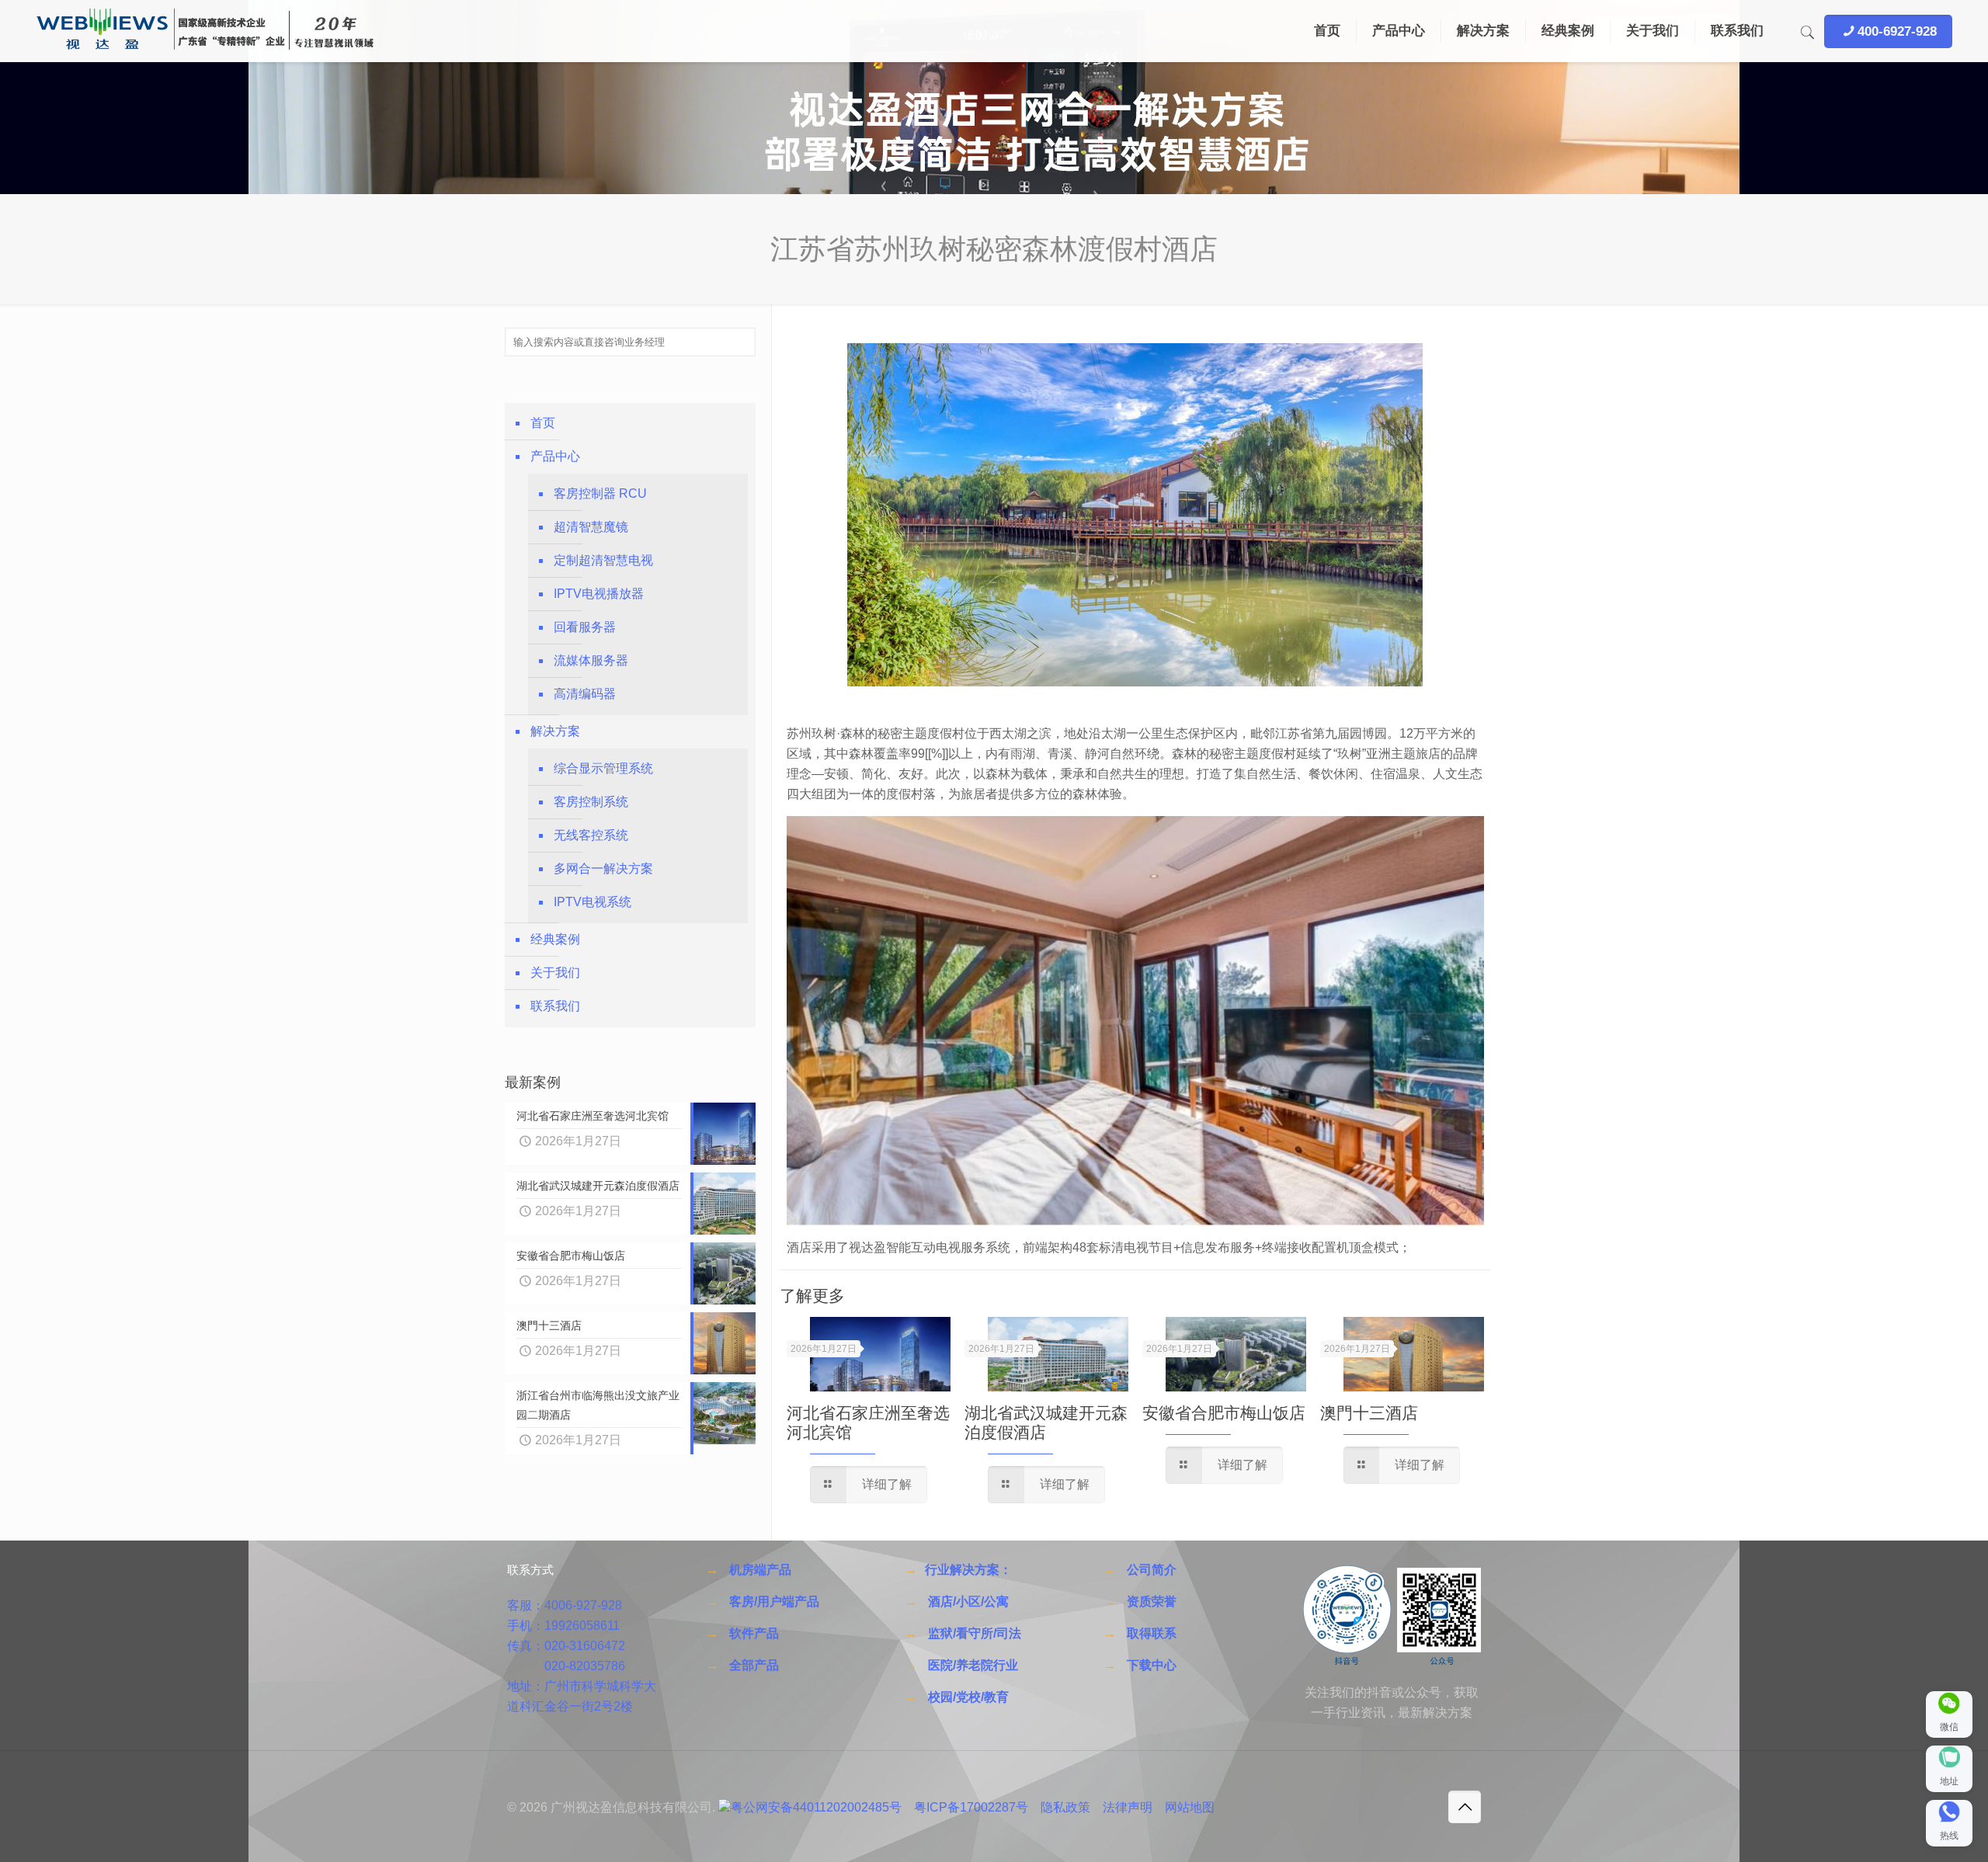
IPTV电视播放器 (599, 594)
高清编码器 (585, 694)
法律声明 (1128, 1807)
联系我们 (555, 1006)
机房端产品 (760, 1570)
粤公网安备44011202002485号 (816, 1807)
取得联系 (1152, 1633)
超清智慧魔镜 (591, 527)
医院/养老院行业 (973, 1665)
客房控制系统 (591, 802)
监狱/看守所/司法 (975, 1633)
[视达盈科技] (205, 31)
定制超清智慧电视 (603, 560)
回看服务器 (585, 627)
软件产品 (754, 1633)
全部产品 (754, 1665)
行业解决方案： (968, 1570)
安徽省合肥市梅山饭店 (1224, 1413)
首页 (543, 423)
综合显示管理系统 (603, 768)
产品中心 (555, 456)
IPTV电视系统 (593, 902)
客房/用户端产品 (774, 1601)
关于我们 (555, 973)
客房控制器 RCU (600, 493)
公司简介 (1152, 1570)
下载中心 (1152, 1665)
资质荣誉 (1152, 1601)
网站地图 (1190, 1807)
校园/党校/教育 (968, 1697)
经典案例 (555, 939)
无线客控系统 (591, 835)
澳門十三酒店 (1369, 1413)
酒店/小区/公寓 (968, 1601)
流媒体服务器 (591, 660)
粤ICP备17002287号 (971, 1807)
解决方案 (555, 731)
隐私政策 (1065, 1807)
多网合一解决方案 (603, 868)
